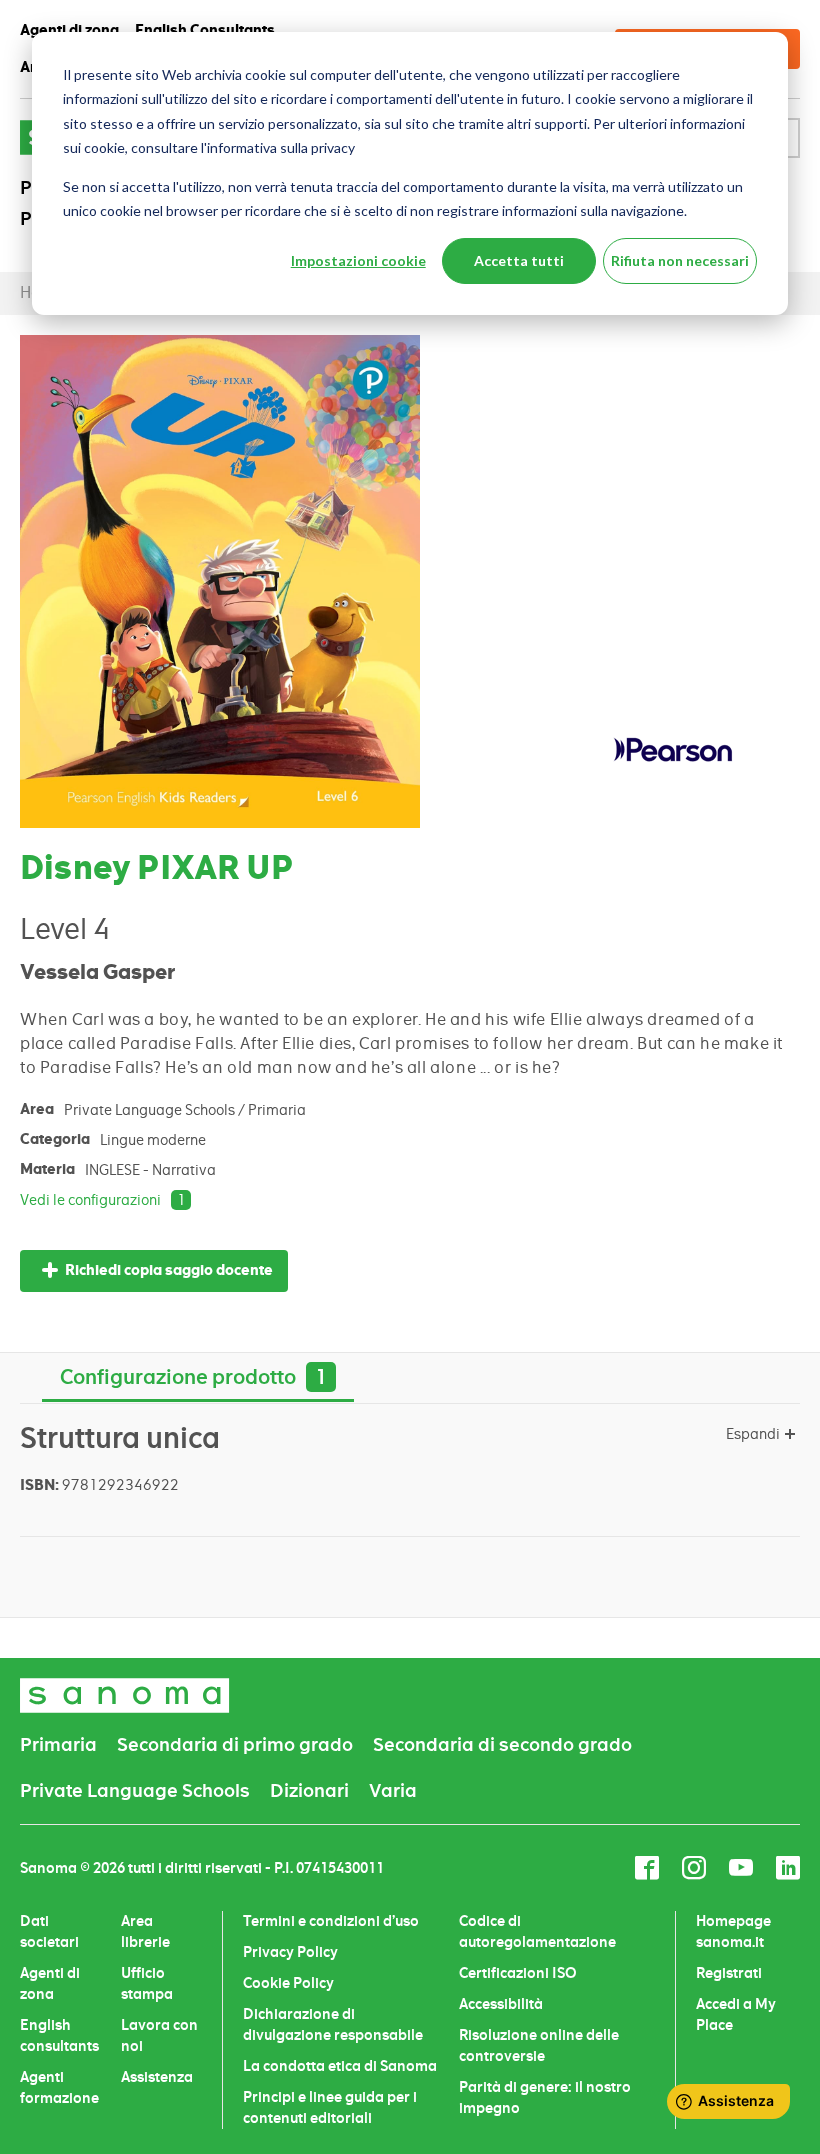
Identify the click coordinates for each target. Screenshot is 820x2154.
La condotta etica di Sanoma (340, 2066)
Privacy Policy (290, 1952)
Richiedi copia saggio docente (169, 1270)
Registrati (729, 1973)
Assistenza (157, 2077)
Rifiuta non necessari (680, 260)
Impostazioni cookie (358, 260)
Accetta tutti (519, 260)
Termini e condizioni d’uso (331, 1921)
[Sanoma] (125, 1695)
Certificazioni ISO (518, 1973)
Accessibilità (501, 2004)
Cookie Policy (288, 1983)
